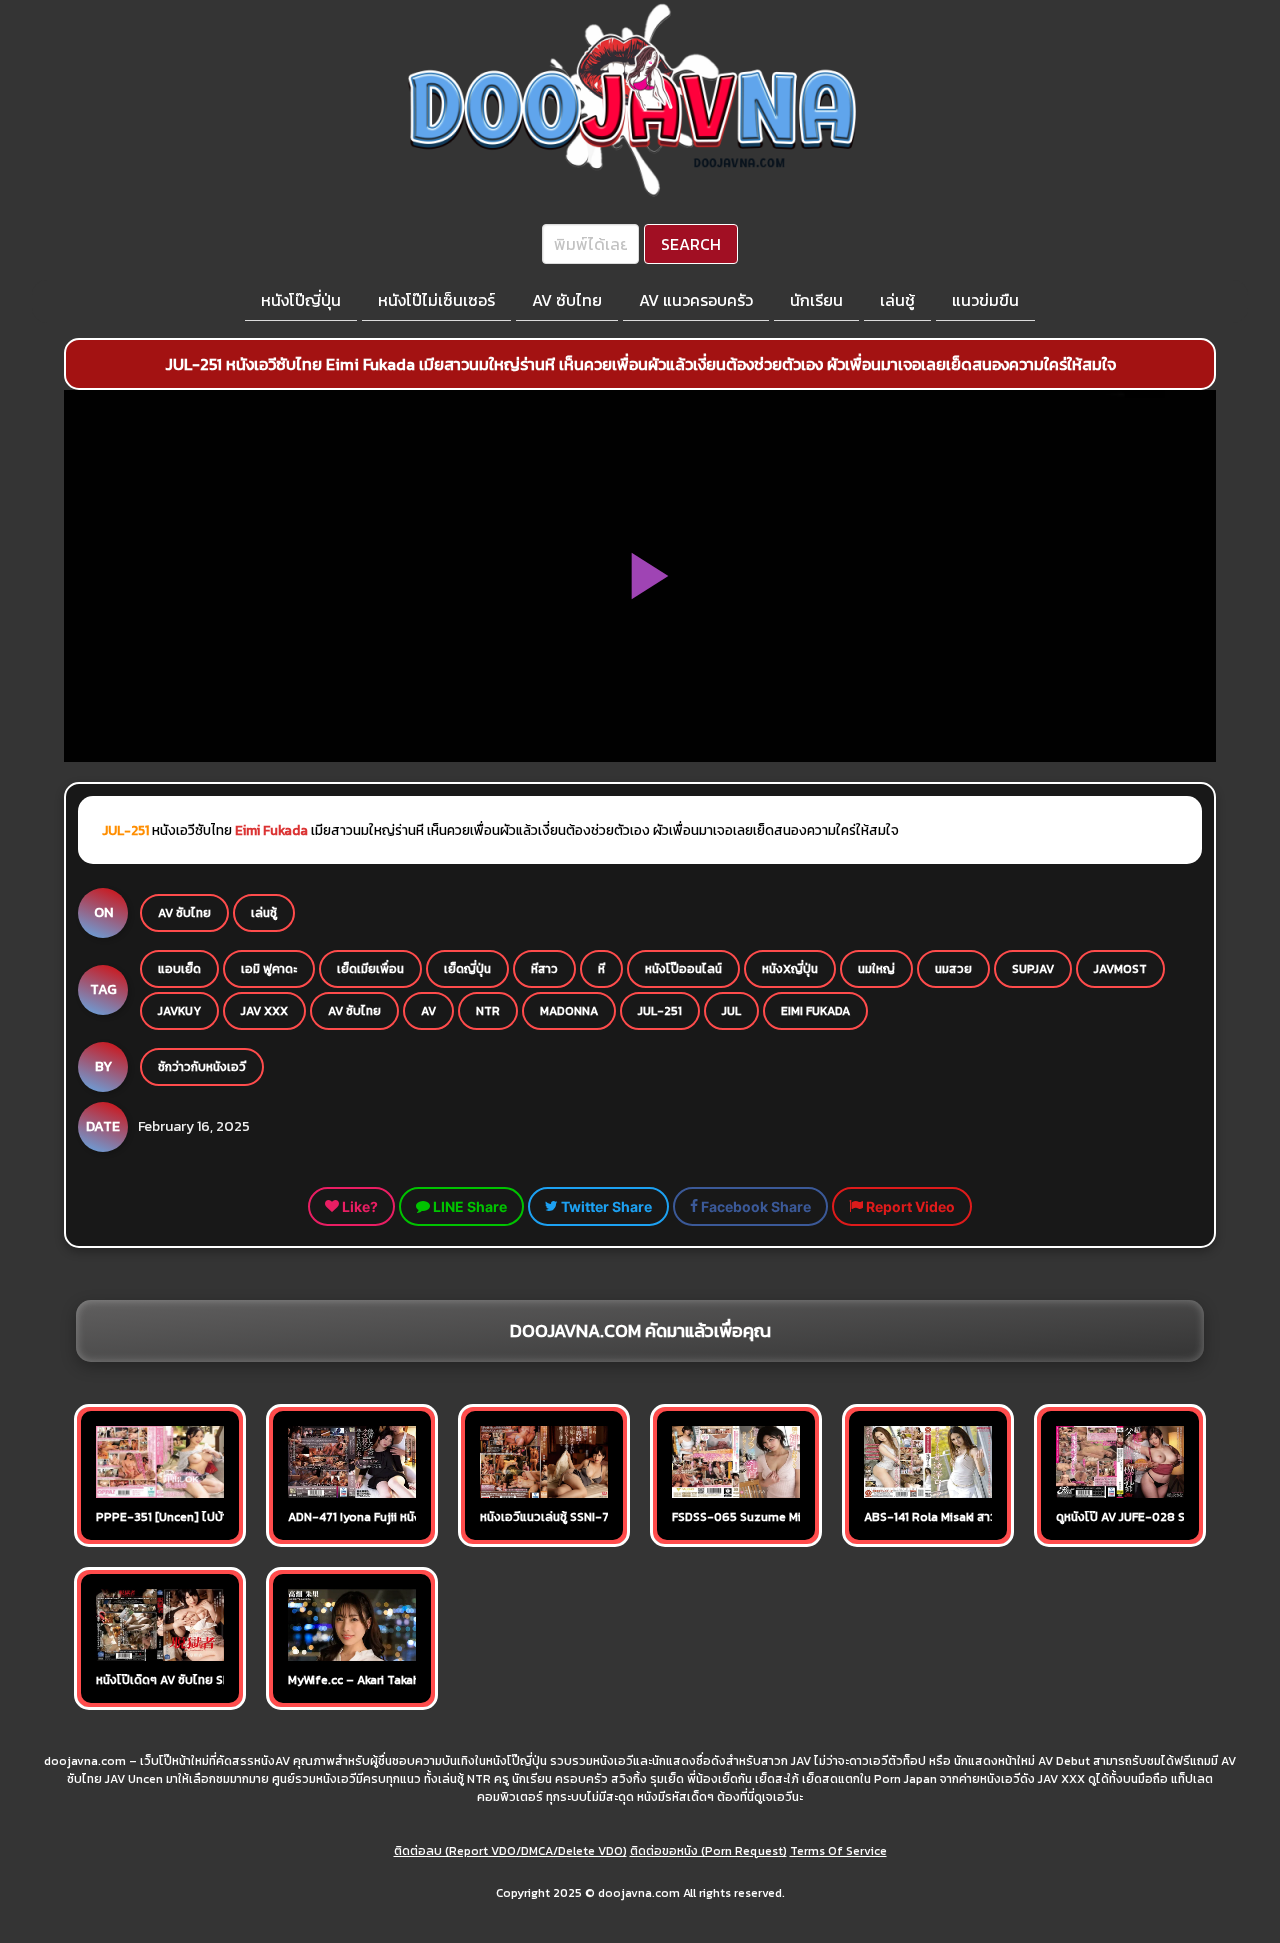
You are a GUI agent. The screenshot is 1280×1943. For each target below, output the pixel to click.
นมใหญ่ (876, 969)
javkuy (179, 1011)
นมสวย (953, 969)
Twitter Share (605, 1206)
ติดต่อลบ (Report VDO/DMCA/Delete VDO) (510, 1851)
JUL (731, 1011)
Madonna (569, 1011)
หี (601, 969)
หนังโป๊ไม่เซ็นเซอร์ (436, 300)
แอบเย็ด (179, 969)
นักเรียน (816, 300)
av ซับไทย (354, 1011)
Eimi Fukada (271, 830)
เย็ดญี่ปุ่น (467, 969)
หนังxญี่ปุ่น (790, 969)
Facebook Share (754, 1206)
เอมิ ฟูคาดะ (269, 969)
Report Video (909, 1206)
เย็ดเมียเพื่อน (370, 969)
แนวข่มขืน (985, 300)
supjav (1033, 969)
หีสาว (544, 969)
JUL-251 (660, 1011)
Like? (358, 1206)
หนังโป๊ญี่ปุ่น (301, 300)
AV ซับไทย (567, 300)
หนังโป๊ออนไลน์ (683, 969)
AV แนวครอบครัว (696, 300)
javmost (1120, 969)
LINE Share (468, 1206)
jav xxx (264, 1011)
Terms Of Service (838, 1851)
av (428, 1011)
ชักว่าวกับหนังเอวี (202, 1067)
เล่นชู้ (897, 300)
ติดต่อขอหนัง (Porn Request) (708, 1851)
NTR (488, 1011)
